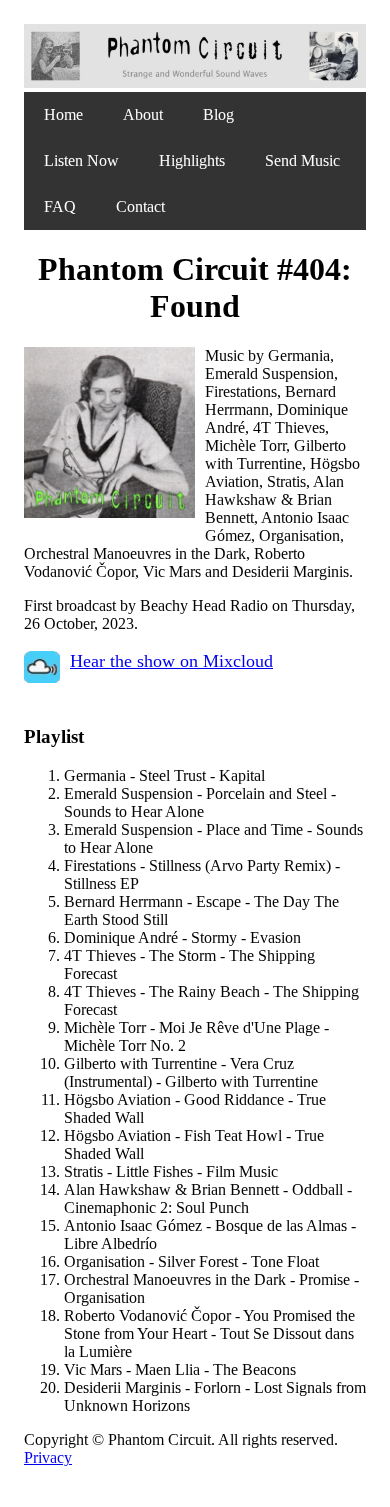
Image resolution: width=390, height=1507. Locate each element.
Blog (218, 114)
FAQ (60, 206)
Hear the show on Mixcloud (171, 661)
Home (63, 114)
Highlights (192, 160)
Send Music (302, 160)
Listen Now (81, 160)
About (143, 114)
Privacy (48, 1457)
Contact (140, 206)
